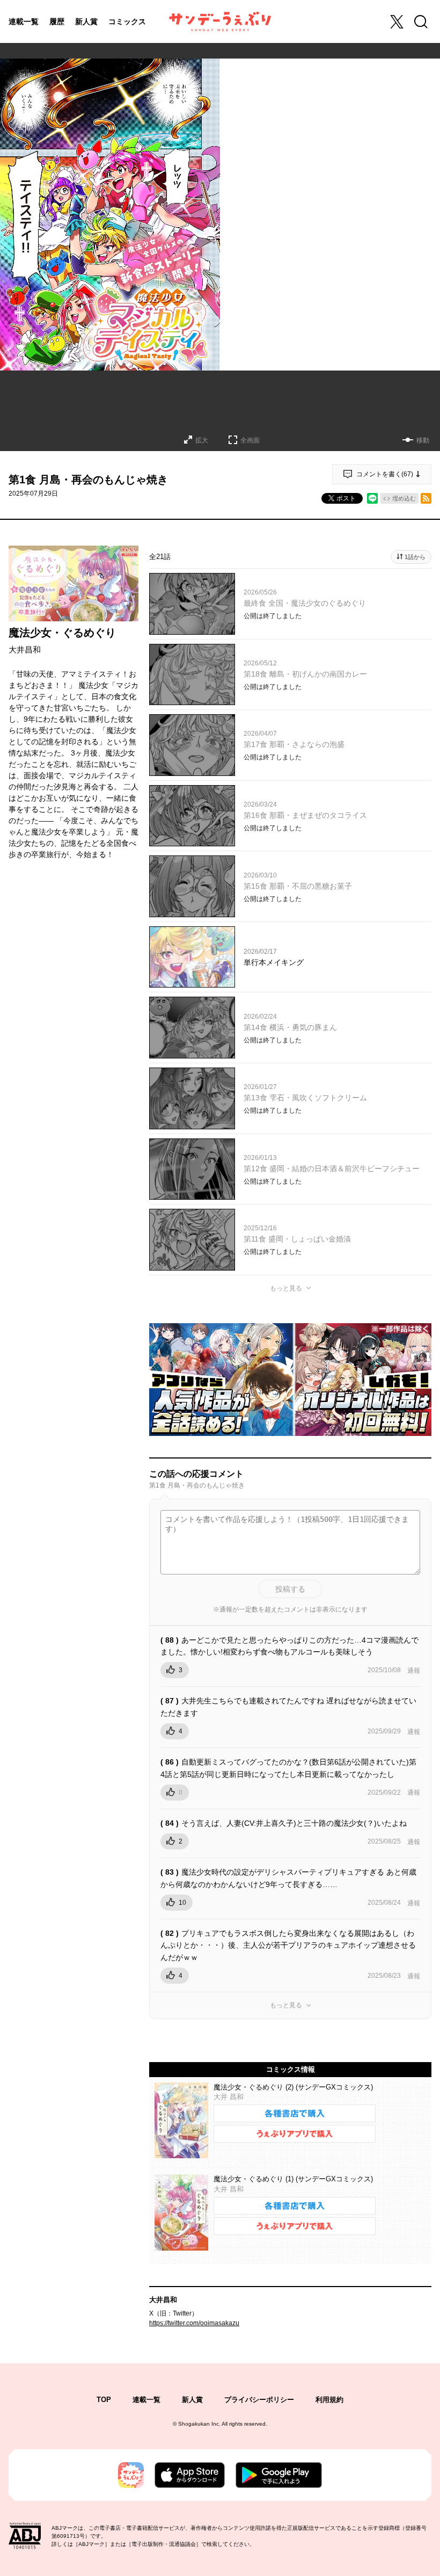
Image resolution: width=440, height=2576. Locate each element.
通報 (414, 1671)
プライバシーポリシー (259, 2400)
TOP (104, 2400)
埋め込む (404, 498)
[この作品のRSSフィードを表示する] (426, 498)
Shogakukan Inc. (199, 2424)
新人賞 (86, 21)
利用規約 (329, 2400)
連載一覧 (24, 21)
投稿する (290, 1589)
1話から (415, 557)
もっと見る (286, 1288)
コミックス (127, 21)
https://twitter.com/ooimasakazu (194, 2323)
